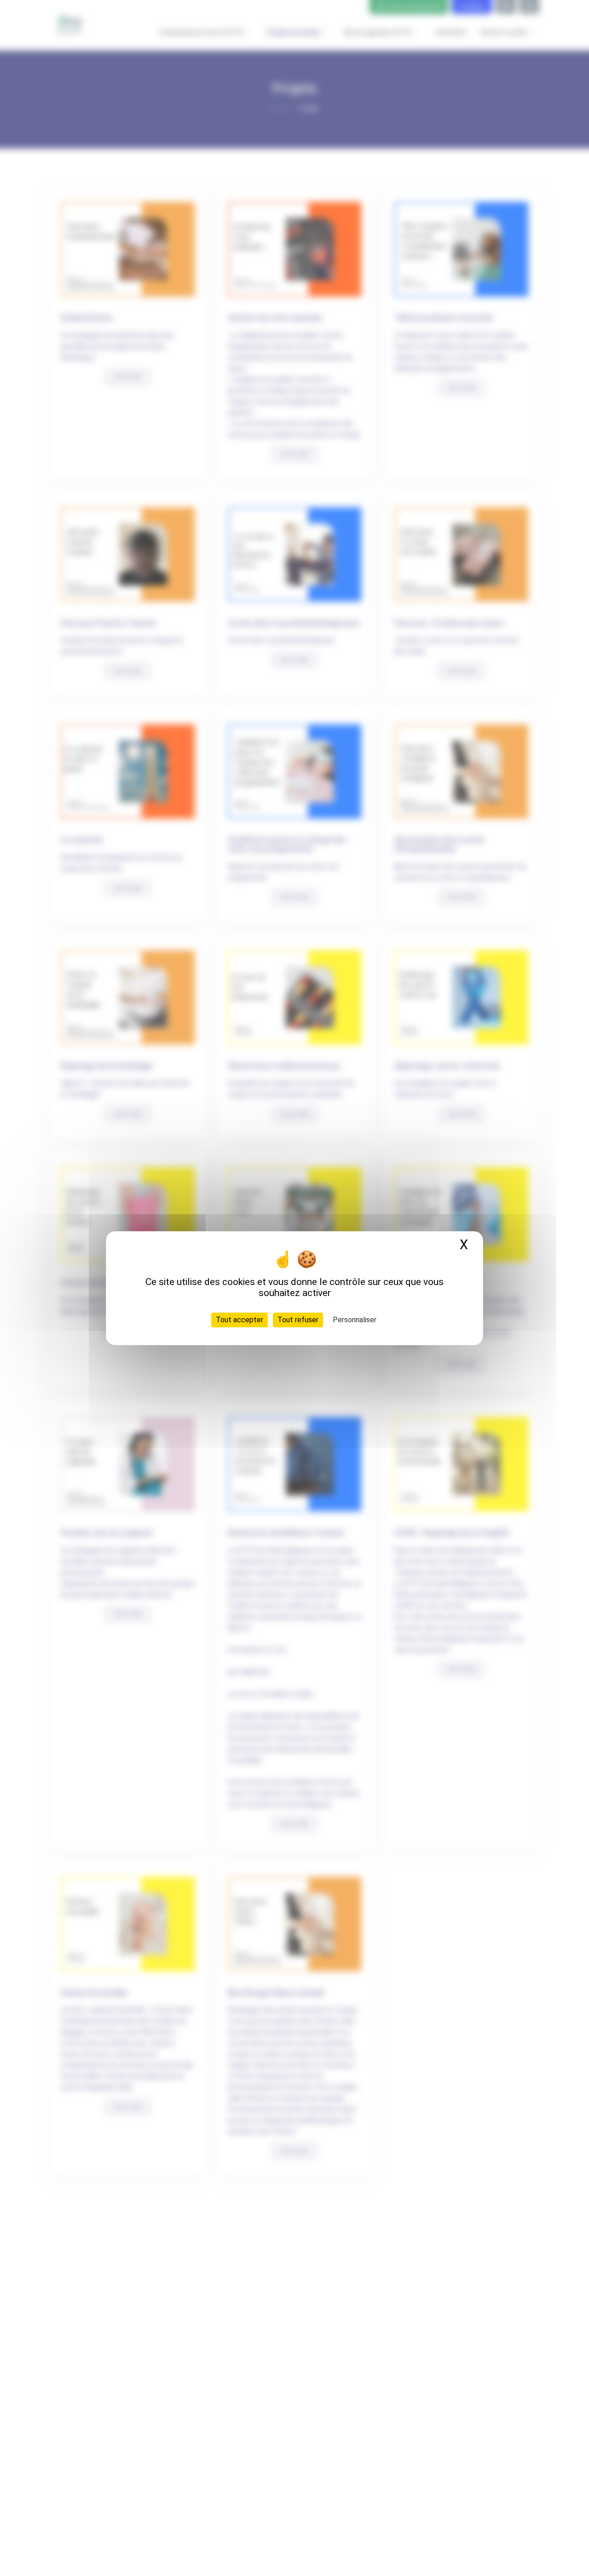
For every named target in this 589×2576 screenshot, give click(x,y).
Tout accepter (240, 1319)
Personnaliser (355, 1319)
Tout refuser (298, 1319)
